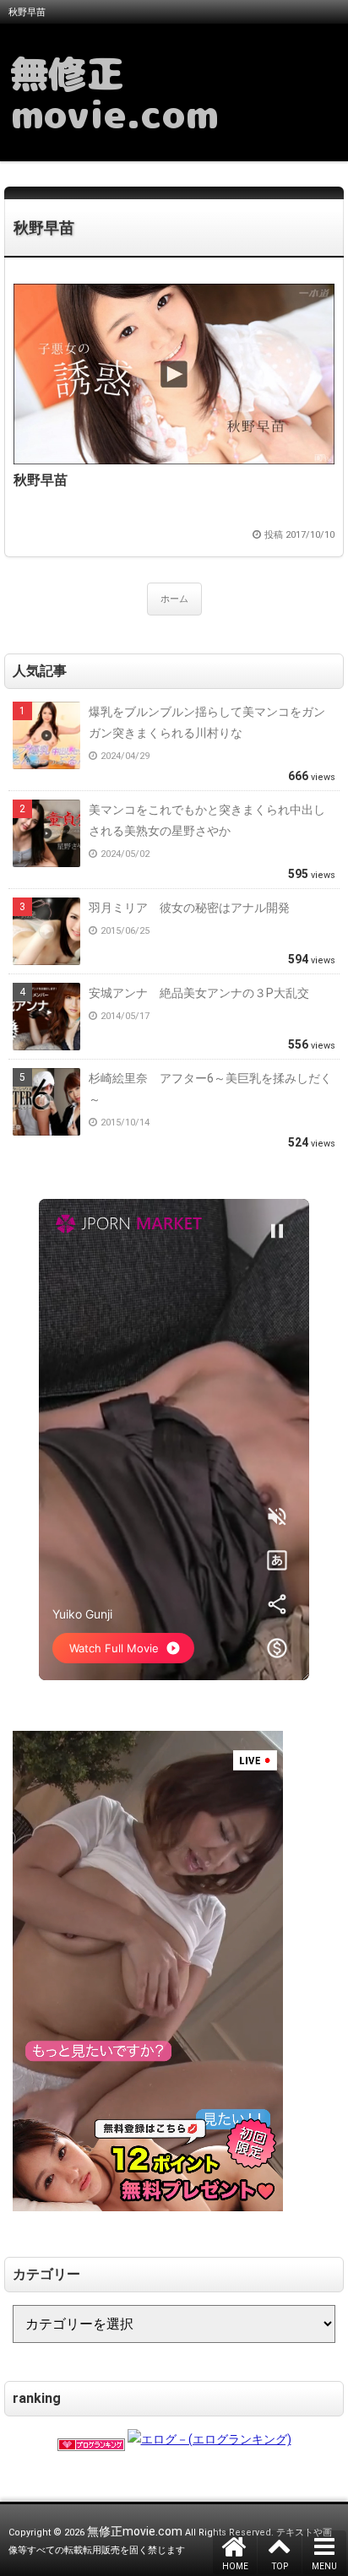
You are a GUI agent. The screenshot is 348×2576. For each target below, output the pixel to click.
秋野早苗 (44, 228)
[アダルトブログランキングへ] (91, 2439)
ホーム (174, 599)
